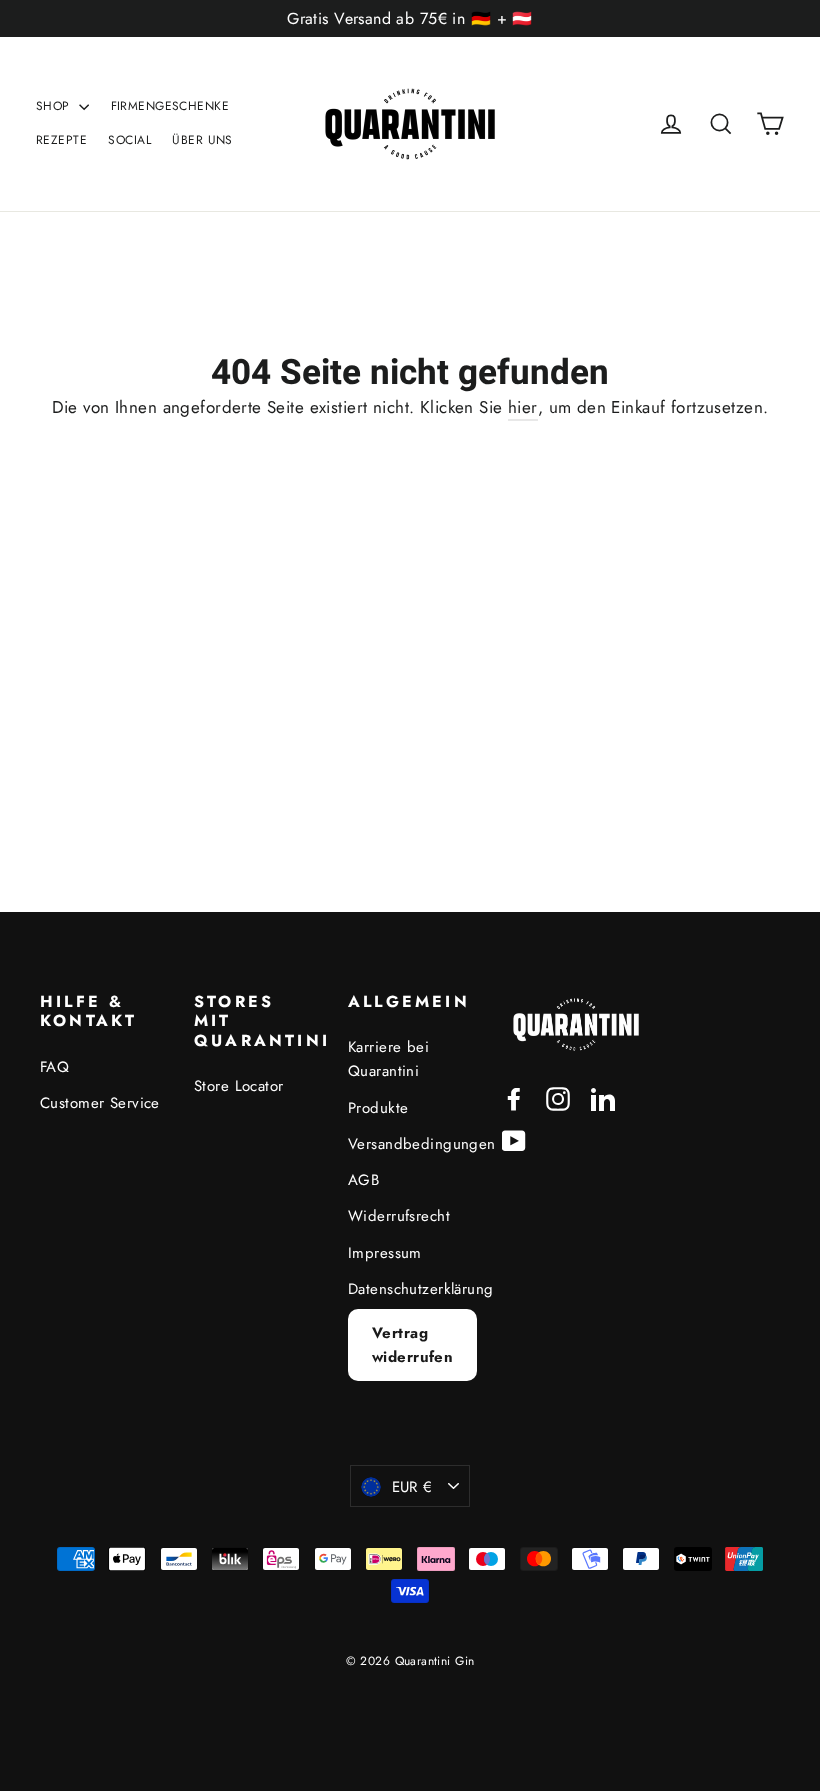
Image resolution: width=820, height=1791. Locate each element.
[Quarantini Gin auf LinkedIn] (603, 1097)
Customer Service (100, 1103)
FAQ (54, 1067)
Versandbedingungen (410, 1144)
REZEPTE (61, 140)
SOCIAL (129, 140)
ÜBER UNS (202, 140)
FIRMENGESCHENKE (170, 106)
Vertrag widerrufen (412, 1345)
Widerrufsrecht (399, 1216)
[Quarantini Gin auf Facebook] (514, 1097)
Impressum (385, 1253)
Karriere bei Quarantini (388, 1059)
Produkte (378, 1108)
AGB (363, 1180)
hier (523, 407)
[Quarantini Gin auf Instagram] (558, 1097)
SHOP (55, 106)
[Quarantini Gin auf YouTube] (514, 1139)
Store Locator (239, 1086)
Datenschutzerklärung (410, 1289)
